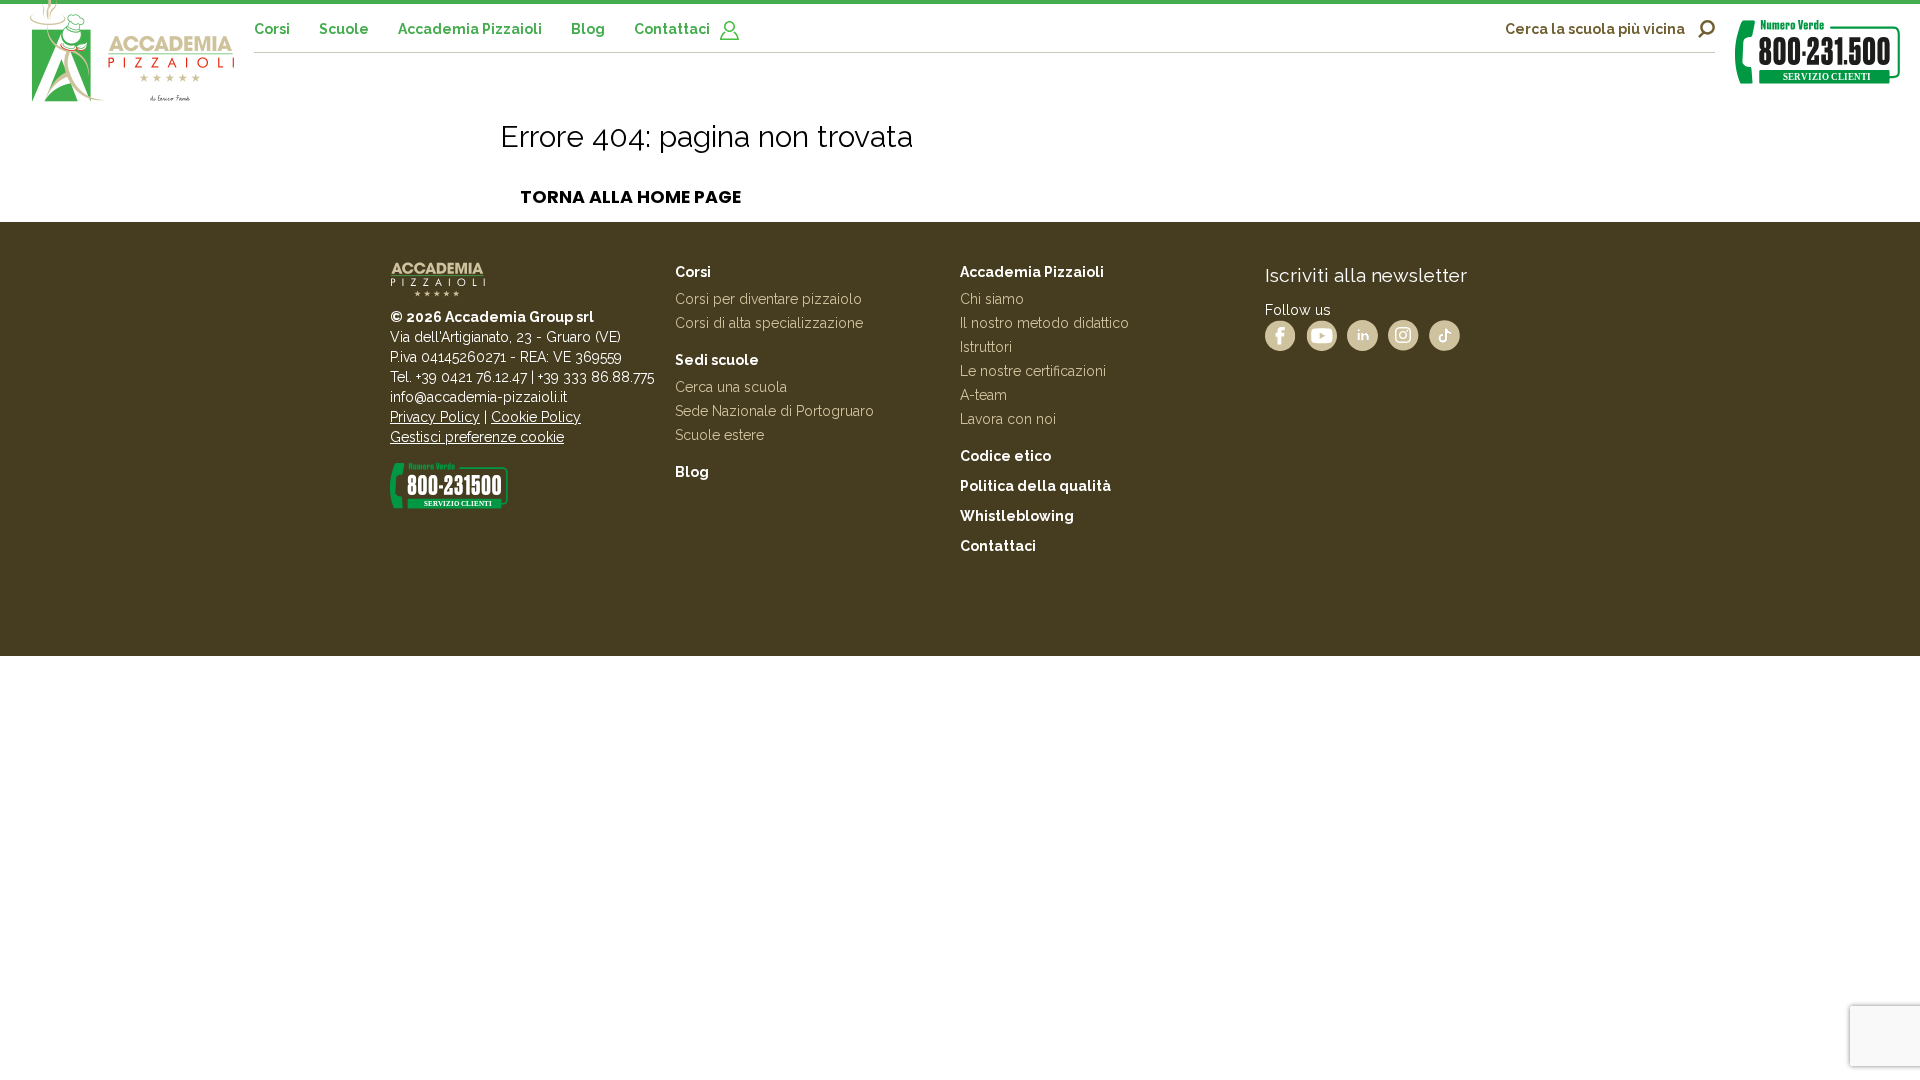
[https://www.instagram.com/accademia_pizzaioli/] (1403, 334)
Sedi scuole (717, 360)
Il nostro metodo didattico (1044, 323)
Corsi (272, 29)
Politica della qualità (1035, 486)
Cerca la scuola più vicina (1595, 29)
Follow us (1298, 309)
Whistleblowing (1017, 516)
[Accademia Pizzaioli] (132, 60)
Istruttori (986, 347)
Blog (588, 29)
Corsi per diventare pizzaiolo (768, 299)
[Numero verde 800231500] (1817, 51)
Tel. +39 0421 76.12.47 (458, 377)
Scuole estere (719, 435)
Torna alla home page (630, 197)
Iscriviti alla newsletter (1366, 275)
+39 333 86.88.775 (596, 377)
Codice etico (1005, 456)
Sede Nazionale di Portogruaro (774, 411)
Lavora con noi (1008, 419)
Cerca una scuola (731, 387)
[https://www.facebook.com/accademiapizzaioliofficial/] (1280, 334)
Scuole (344, 29)
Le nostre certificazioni (1033, 371)
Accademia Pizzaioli (470, 29)
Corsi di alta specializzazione (769, 323)
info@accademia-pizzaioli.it (478, 397)
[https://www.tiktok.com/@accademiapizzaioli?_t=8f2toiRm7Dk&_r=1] (1444, 334)
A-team (983, 395)
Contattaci (672, 29)
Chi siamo (992, 299)
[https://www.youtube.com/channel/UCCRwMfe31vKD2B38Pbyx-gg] (1321, 334)
